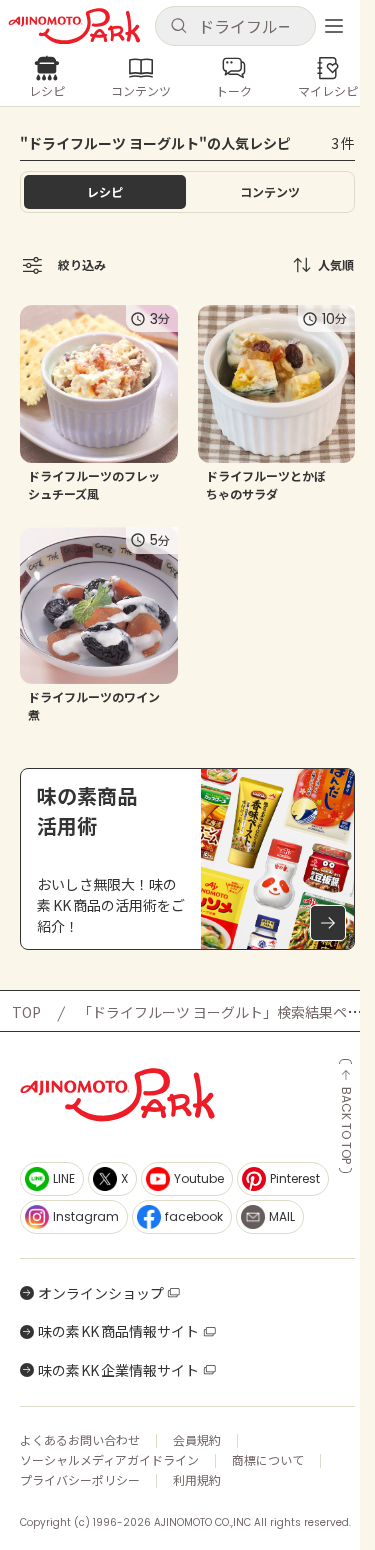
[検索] (178, 26)
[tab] (271, 192)
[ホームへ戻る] (74, 26)
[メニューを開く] (334, 26)
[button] (236, 26)
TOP (26, 1012)
